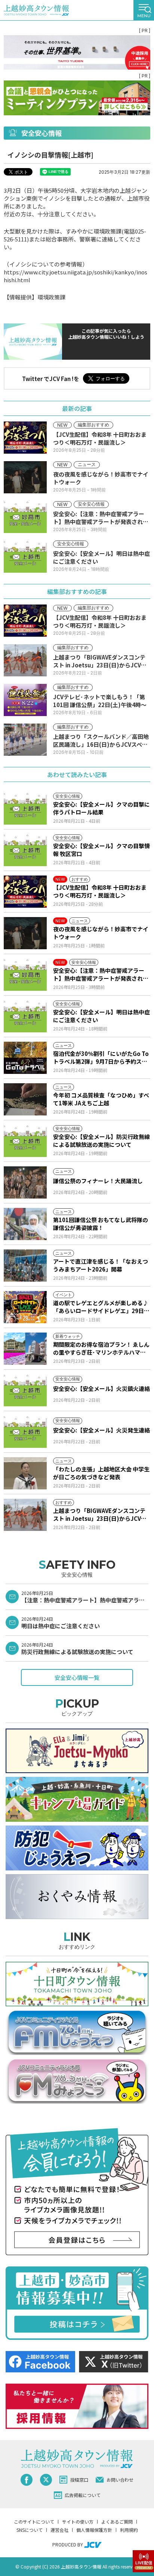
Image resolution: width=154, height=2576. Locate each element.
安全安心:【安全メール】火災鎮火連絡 (101, 1389)
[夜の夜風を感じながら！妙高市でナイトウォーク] (25, 933)
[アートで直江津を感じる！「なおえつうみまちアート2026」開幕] (25, 1266)
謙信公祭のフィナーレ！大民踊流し (98, 1181)
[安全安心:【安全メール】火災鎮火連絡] (25, 1390)
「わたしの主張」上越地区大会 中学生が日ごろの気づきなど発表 (101, 1473)
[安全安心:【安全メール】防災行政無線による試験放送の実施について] (25, 1141)
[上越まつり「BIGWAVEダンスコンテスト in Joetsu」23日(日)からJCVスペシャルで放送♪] (25, 1515)
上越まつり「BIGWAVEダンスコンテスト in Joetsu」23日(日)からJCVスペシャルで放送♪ (100, 1514)
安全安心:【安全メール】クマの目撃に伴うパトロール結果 (101, 808)
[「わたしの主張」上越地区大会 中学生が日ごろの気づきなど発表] (25, 1473)
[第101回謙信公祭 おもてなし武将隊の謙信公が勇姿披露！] (25, 1224)
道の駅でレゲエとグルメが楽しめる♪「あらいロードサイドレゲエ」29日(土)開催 (101, 1307)
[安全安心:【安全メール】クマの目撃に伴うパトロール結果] (25, 809)
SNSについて (30, 2530)
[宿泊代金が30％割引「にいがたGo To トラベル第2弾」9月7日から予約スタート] (25, 1058)
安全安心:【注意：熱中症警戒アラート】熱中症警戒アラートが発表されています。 (101, 974)
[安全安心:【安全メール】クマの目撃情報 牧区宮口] (25, 850)
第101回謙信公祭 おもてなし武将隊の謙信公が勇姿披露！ (101, 1224)
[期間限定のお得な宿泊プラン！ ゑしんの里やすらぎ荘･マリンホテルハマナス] (25, 1349)
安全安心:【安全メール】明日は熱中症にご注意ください (101, 1016)
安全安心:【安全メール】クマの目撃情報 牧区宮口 (101, 850)
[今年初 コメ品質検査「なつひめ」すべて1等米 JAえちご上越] (25, 1099)
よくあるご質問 (117, 2522)
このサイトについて (34, 2522)
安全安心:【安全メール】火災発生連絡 (101, 1430)
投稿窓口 (79, 2480)
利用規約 (129, 2530)
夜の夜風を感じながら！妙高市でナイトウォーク (101, 933)
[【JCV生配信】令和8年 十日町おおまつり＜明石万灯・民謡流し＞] (25, 892)
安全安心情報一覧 (77, 1677)
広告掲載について (83, 2495)
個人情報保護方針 (94, 2530)
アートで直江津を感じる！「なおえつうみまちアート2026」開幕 (101, 1265)
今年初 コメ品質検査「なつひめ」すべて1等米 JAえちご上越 (101, 1099)
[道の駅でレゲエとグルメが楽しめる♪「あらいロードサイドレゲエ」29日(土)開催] (25, 1307)
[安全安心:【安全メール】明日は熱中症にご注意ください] (25, 1016)
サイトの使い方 (78, 2522)
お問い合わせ (120, 2480)
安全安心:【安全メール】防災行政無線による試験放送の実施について (101, 1141)
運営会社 (59, 2530)
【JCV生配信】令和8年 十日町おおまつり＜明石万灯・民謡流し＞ (100, 891)
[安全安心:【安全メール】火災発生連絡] (25, 1432)
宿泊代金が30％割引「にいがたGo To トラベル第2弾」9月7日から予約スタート (101, 1057)
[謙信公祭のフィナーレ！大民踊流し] (25, 1182)
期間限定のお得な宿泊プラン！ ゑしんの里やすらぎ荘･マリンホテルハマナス (101, 1348)
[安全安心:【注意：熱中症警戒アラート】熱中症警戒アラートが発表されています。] (25, 975)
